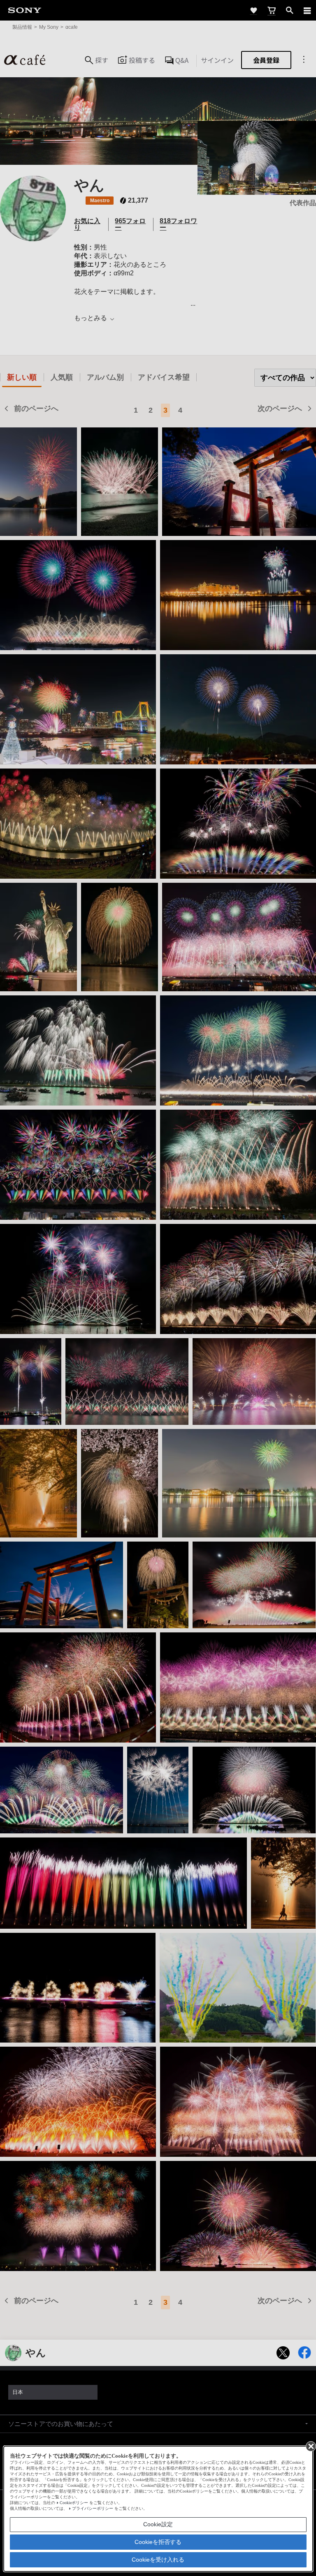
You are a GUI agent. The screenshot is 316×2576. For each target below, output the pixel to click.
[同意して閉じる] (310, 2446)
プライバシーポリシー (93, 2508)
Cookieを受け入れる (158, 2560)
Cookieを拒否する (158, 2542)
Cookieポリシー (74, 2503)
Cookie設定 (158, 2524)
